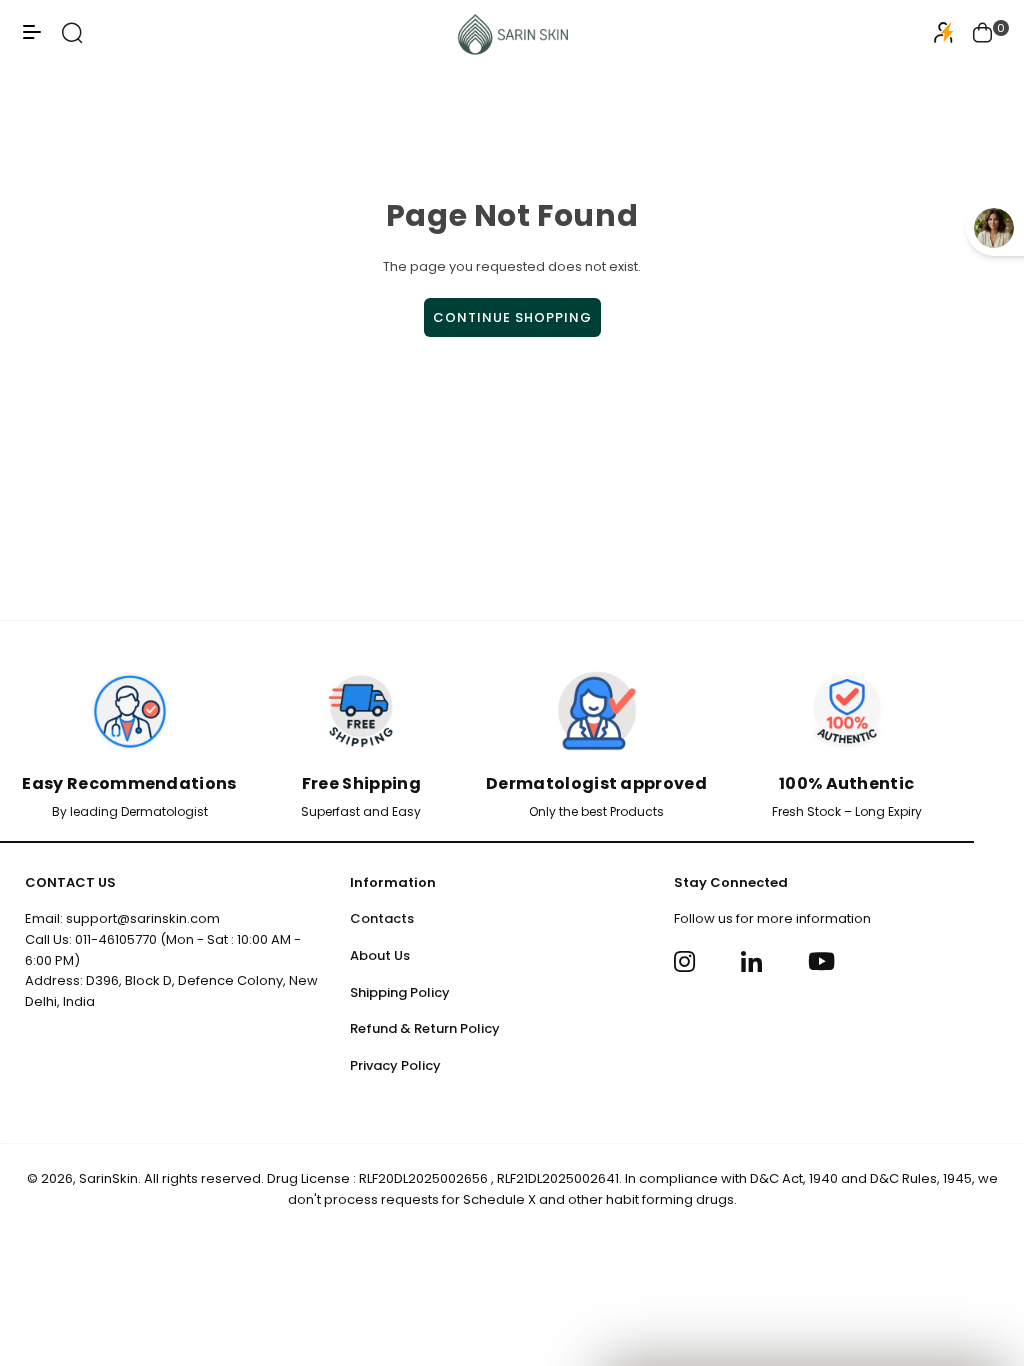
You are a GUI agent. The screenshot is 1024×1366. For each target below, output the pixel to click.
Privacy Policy (395, 1065)
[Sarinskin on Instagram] (687, 960)
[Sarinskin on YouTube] (821, 960)
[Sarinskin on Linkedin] (754, 960)
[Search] (72, 39)
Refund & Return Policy (425, 1028)
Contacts (382, 918)
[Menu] (32, 39)
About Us (380, 955)
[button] (983, 35)
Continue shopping (512, 317)
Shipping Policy (400, 992)
